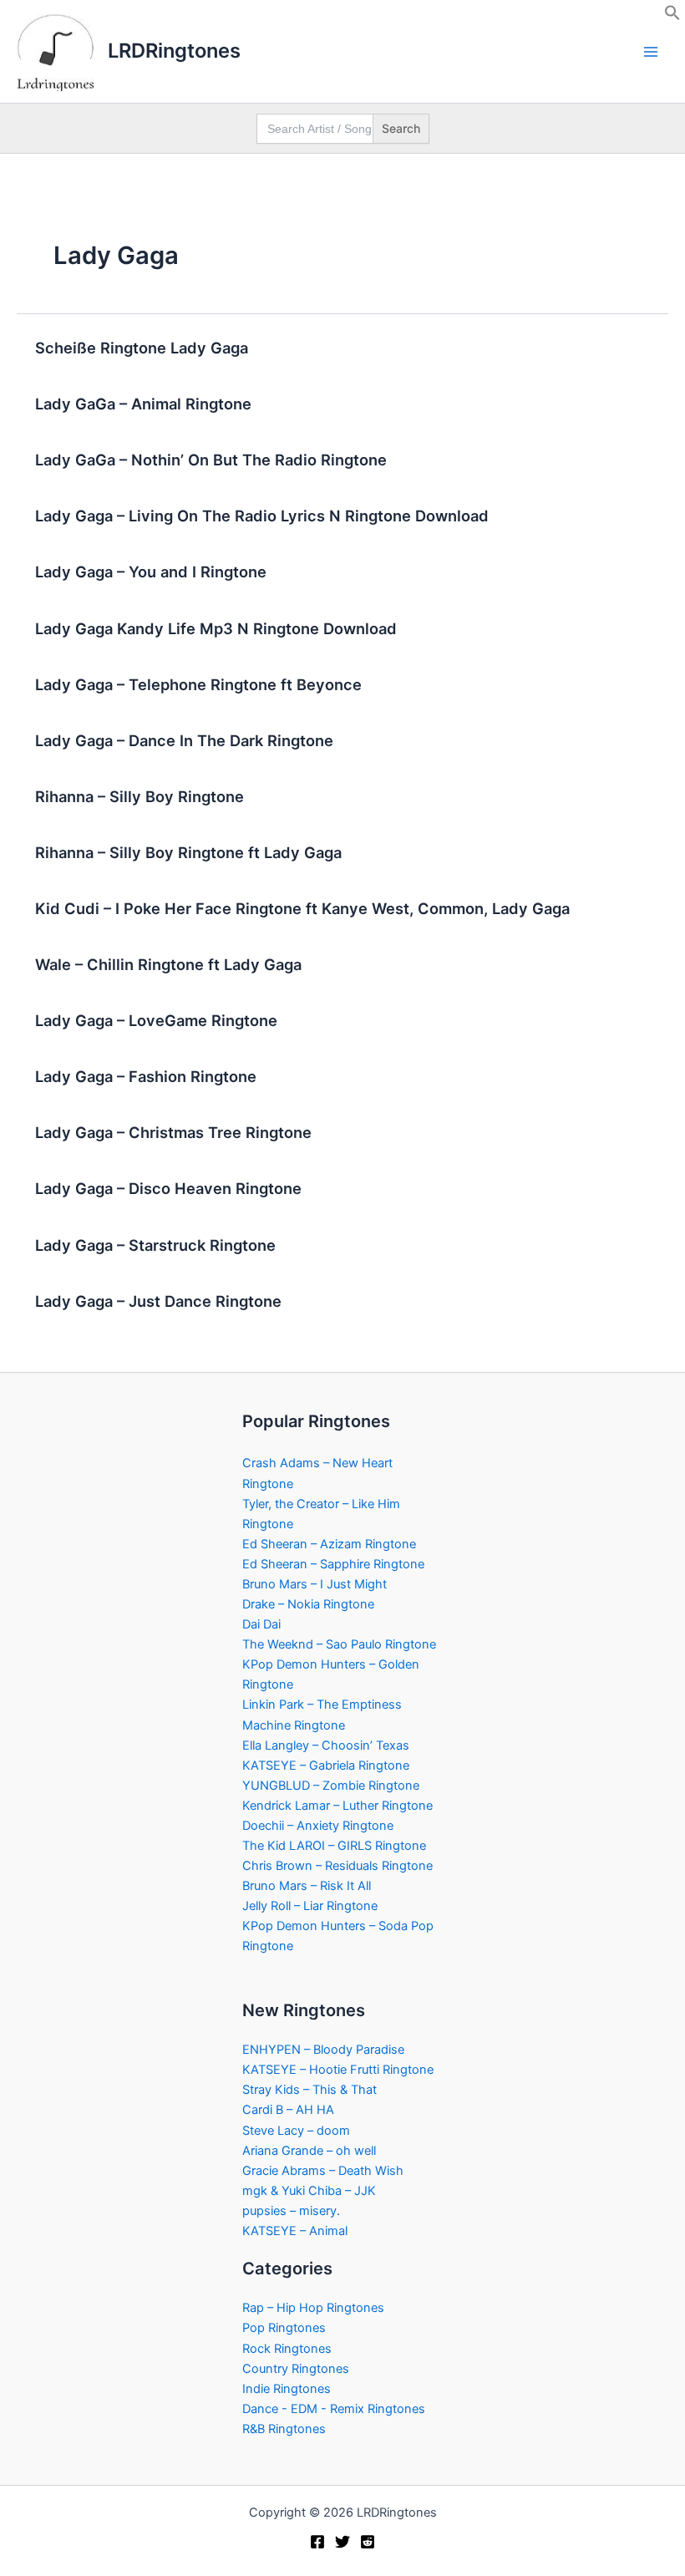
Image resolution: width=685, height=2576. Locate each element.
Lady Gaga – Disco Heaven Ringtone (168, 1188)
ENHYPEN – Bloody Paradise (323, 2050)
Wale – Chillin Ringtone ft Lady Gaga (168, 964)
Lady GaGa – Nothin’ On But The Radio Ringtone (211, 460)
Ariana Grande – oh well (309, 2151)
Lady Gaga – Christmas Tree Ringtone (173, 1132)
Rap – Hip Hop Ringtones (313, 2308)
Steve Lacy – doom (296, 2131)
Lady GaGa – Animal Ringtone (143, 404)
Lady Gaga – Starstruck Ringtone (155, 1245)
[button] (672, 17)
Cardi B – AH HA (288, 2110)
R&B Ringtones (284, 2429)
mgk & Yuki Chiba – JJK (309, 2191)
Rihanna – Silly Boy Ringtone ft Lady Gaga (188, 852)
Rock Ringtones (287, 2349)
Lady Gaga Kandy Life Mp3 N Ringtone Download (216, 628)
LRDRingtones (174, 51)
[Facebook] (317, 2542)
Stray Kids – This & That (310, 2090)
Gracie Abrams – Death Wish (323, 2171)
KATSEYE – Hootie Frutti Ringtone (338, 2070)
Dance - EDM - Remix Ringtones (334, 2409)
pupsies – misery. (291, 2211)
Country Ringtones (296, 2369)
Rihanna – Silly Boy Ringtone (140, 796)
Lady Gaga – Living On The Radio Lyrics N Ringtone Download (262, 516)
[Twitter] (342, 2542)
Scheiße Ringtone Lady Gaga (142, 348)
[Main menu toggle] (651, 52)
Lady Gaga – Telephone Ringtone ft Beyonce (198, 684)
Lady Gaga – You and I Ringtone (151, 572)
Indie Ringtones (287, 2389)
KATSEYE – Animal (295, 2231)
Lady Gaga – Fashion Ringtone (146, 1076)
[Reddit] (368, 2542)
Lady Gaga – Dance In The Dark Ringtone (184, 740)
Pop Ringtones (284, 2328)
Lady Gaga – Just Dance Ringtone (158, 1301)
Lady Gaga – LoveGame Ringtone (156, 1020)
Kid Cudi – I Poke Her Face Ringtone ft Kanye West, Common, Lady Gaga (302, 908)
